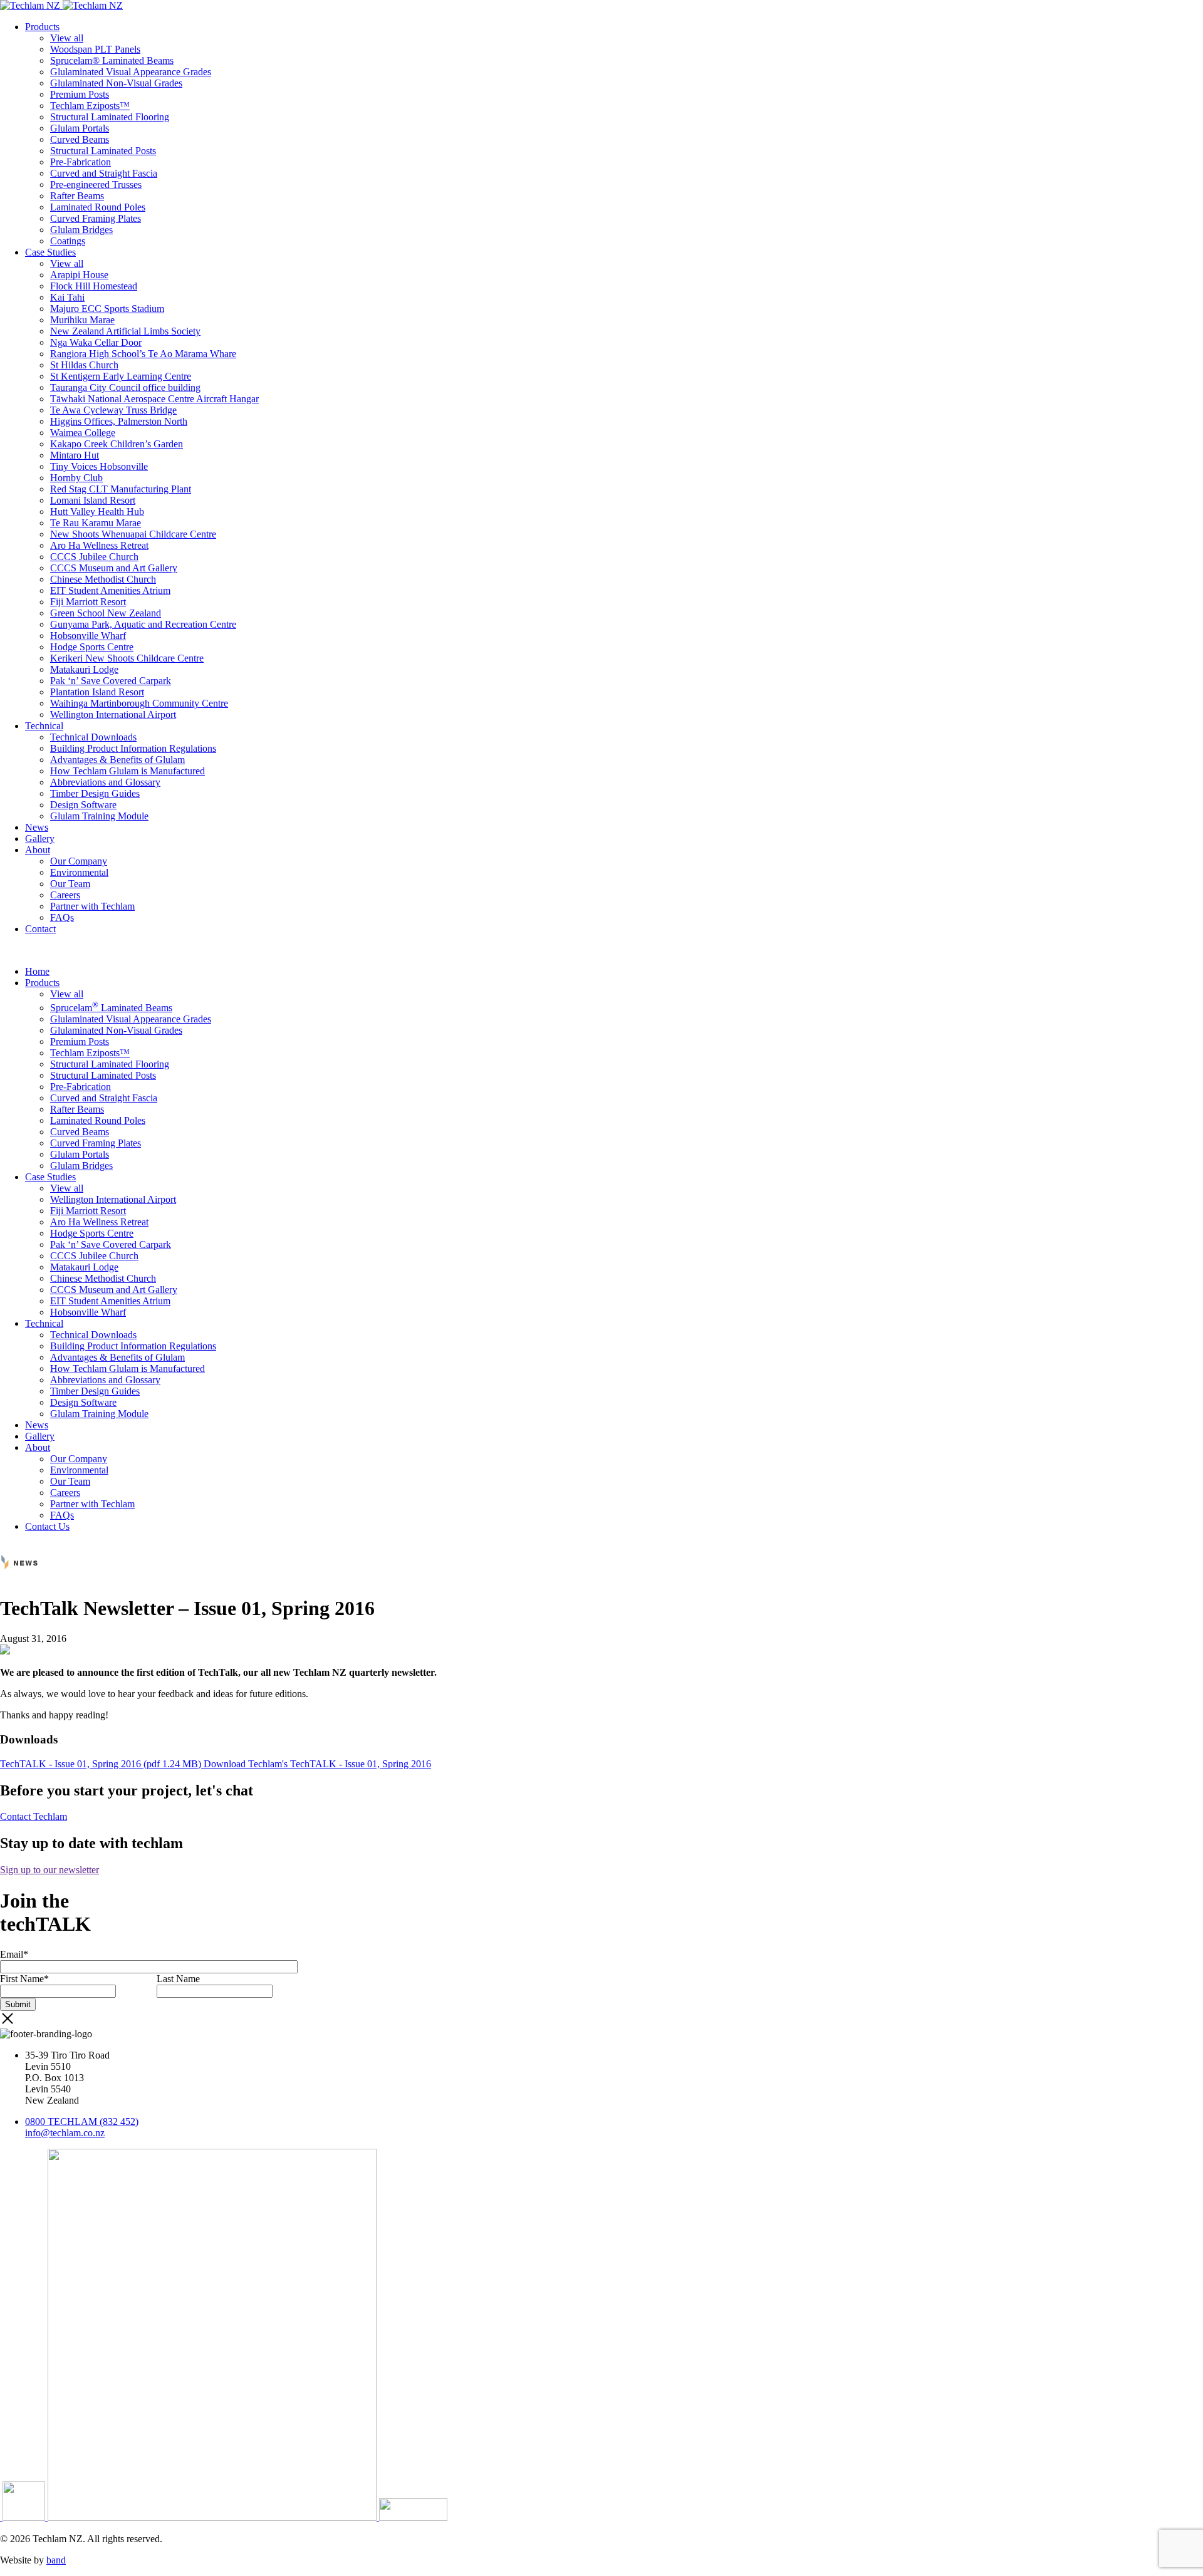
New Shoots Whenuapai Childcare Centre (133, 534)
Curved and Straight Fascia (104, 173)
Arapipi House (79, 275)
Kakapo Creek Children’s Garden (117, 444)
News (37, 827)
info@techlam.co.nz (65, 2133)
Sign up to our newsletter (49, 1870)
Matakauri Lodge (84, 669)
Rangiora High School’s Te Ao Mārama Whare (143, 354)
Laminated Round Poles (98, 207)
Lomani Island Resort (93, 500)
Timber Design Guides (95, 793)
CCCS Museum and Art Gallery (114, 568)
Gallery (40, 839)
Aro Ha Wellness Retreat (99, 545)
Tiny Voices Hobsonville (99, 466)
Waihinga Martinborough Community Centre (139, 703)
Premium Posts (80, 94)
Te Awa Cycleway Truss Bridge (113, 410)
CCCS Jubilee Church (94, 557)
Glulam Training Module (99, 816)
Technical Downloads (93, 737)
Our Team (70, 884)
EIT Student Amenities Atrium (110, 590)
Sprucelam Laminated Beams (111, 1008)
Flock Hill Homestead (94, 286)
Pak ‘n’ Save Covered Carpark (111, 681)
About (38, 850)
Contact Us (47, 1526)
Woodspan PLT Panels (95, 49)
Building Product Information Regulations (133, 748)
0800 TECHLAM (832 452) (82, 2122)
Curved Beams (80, 139)
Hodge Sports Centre (92, 647)
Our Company (79, 861)
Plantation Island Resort (97, 692)
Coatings (68, 241)
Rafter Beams (77, 196)
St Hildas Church (84, 365)
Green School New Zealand (106, 613)
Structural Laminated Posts (103, 151)
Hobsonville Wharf (88, 636)
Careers (65, 895)
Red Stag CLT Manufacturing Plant (121, 489)
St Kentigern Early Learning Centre (121, 376)
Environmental (79, 872)
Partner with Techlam (92, 906)
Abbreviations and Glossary (105, 782)
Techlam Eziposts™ (90, 106)
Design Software (83, 805)
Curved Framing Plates (96, 218)
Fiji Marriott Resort (88, 602)
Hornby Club (76, 478)
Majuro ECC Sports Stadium (107, 309)
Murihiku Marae (82, 320)
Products (42, 27)
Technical (44, 726)
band (56, 2560)
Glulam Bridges (81, 230)
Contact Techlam (34, 1816)
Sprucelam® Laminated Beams (112, 60)
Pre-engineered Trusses (96, 184)
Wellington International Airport (113, 714)
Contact (40, 929)
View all (67, 38)
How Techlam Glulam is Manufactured (128, 771)
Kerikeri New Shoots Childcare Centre (127, 658)
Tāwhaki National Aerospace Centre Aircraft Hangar (154, 399)
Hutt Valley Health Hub (97, 512)
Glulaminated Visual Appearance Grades (131, 72)
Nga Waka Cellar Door (96, 342)
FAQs (62, 917)
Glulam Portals (80, 128)
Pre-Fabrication (81, 162)
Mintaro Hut (75, 455)
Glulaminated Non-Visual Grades (116, 83)
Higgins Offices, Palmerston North (119, 421)
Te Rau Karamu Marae (96, 523)
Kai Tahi (67, 297)
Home (37, 971)
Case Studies (50, 252)
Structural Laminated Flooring (110, 117)
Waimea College (83, 433)
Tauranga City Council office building (125, 387)
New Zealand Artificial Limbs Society (125, 331)
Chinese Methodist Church (103, 579)
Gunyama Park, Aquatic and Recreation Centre (143, 624)
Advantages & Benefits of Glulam (117, 760)
